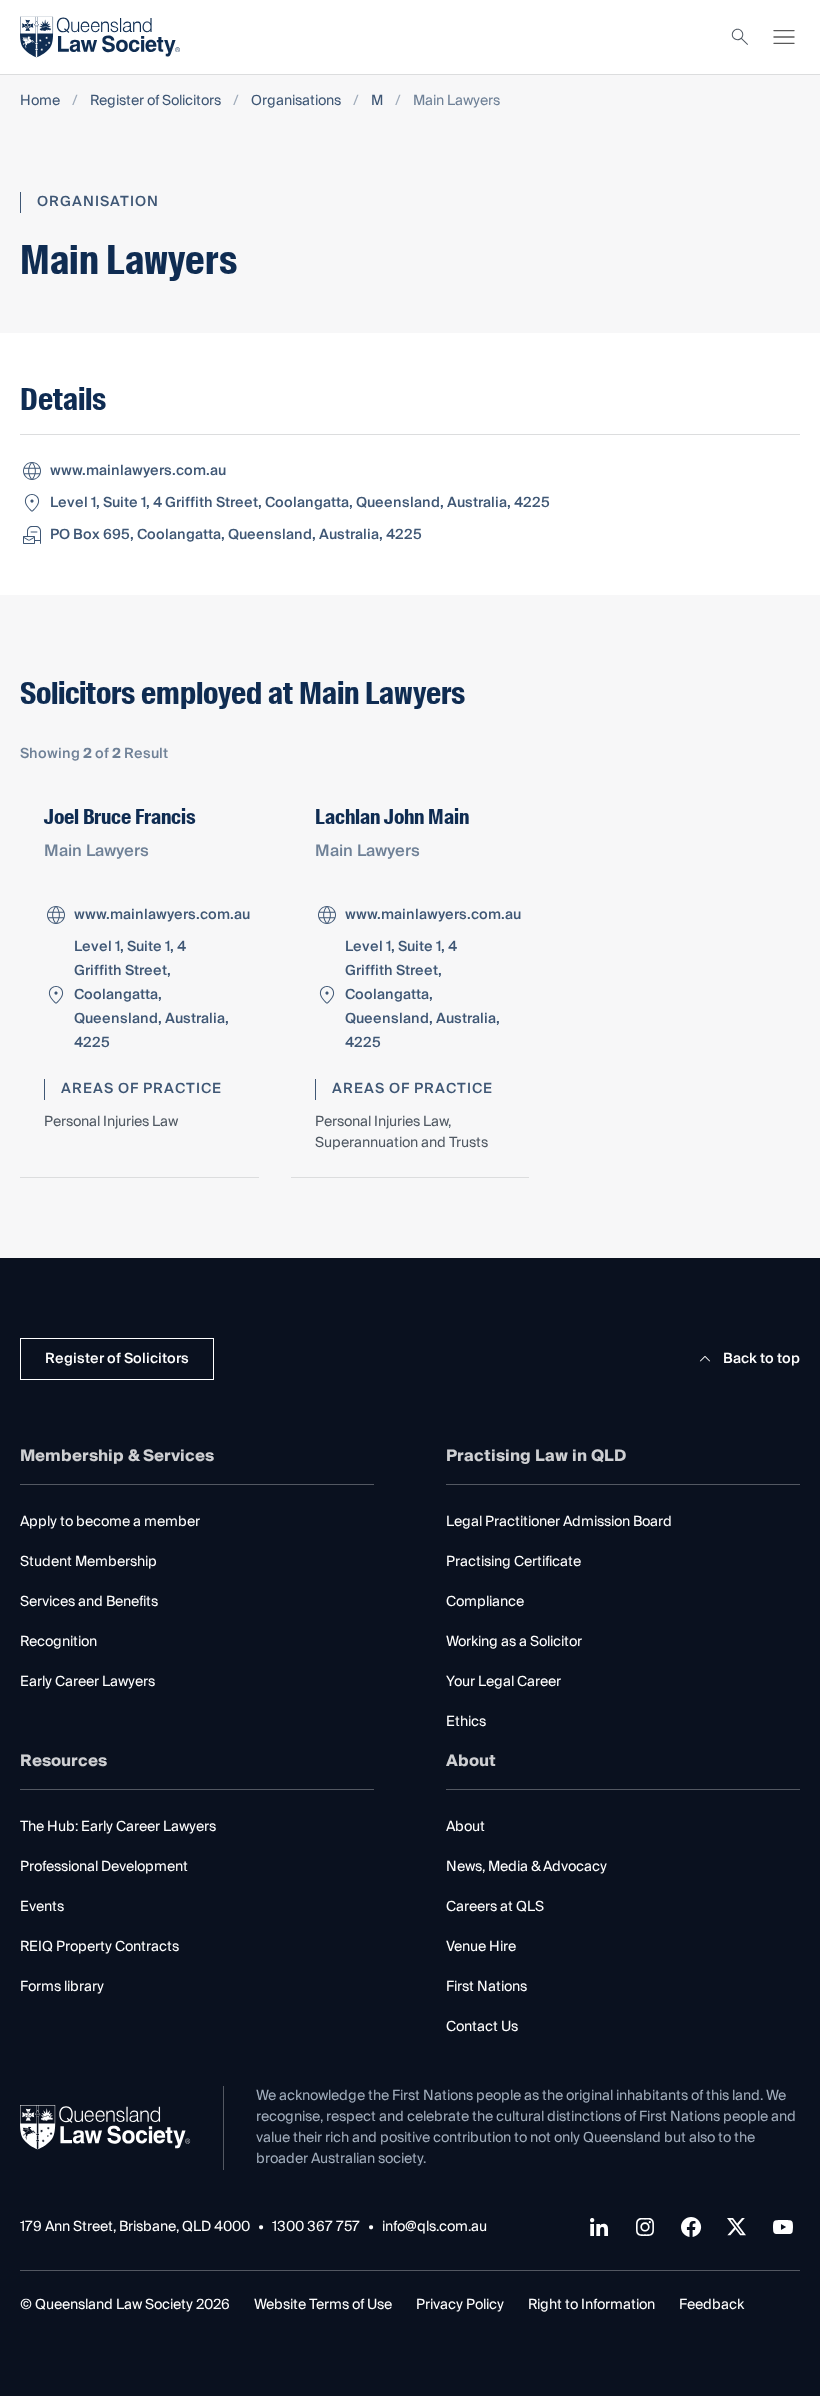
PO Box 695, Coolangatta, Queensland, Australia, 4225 (236, 535)
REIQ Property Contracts (99, 1947)
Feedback (711, 2305)
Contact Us (482, 2027)
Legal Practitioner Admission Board (559, 1522)
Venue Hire (481, 1947)
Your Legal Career (503, 1682)
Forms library (62, 1987)
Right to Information (591, 2305)
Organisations (296, 101)
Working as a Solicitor (514, 1642)
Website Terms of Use (323, 2305)
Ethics (466, 1722)
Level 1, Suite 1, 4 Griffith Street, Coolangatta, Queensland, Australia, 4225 (300, 503)
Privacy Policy (460, 2305)
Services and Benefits (89, 1602)
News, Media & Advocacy (526, 1867)
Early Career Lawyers (87, 1682)
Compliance (485, 1602)
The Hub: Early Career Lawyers (118, 1827)
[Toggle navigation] (784, 37)
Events (42, 1907)
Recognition (58, 1642)
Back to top (761, 1359)
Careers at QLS (495, 1907)
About (465, 1827)
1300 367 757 (316, 2227)
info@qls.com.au (434, 2227)
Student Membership (88, 1562)
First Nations (486, 1987)
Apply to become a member (110, 1522)
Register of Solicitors (155, 101)
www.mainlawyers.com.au (138, 471)
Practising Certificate (513, 1562)
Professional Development (104, 1867)
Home (40, 101)
